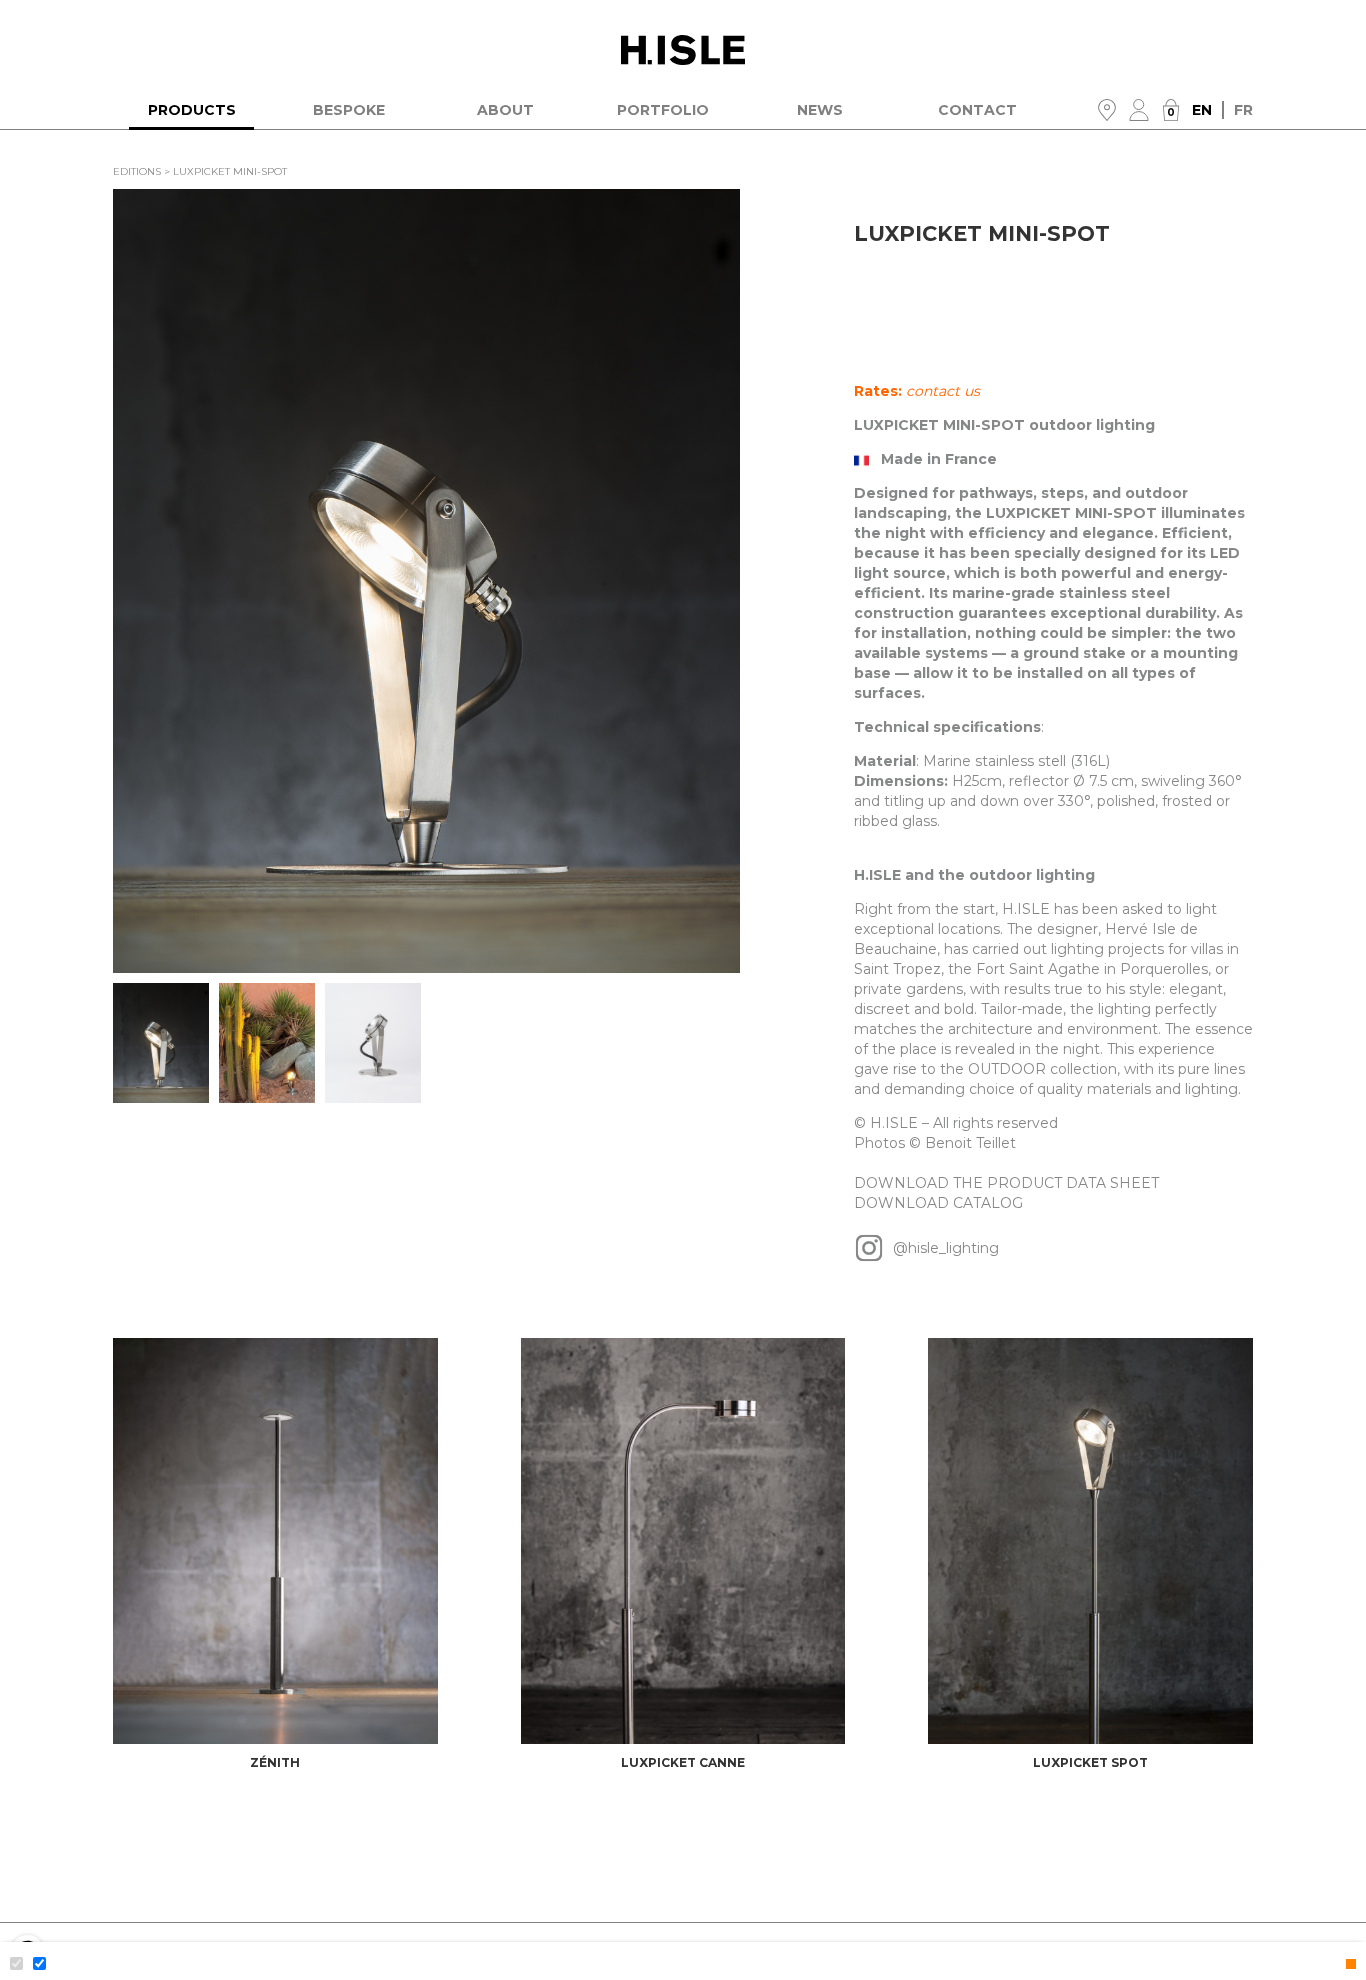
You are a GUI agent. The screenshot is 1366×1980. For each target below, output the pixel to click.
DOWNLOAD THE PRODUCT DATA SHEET (1006, 1183)
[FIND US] (1107, 110)
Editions (137, 171)
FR (1243, 110)
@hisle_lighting (944, 1248)
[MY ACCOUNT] (1139, 110)
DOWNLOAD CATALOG (938, 1203)
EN (1208, 110)
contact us (943, 391)
